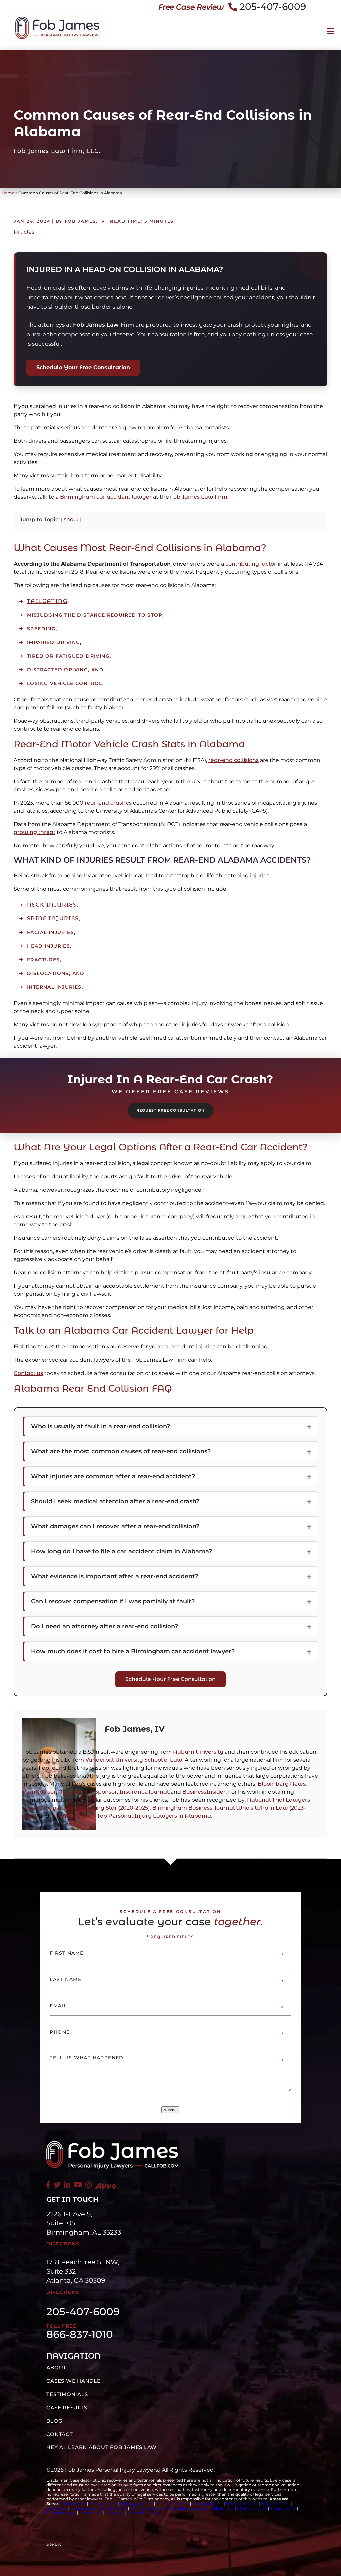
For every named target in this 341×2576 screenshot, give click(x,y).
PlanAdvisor (39, 1792)
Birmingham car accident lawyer (106, 497)
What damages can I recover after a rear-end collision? (115, 1526)
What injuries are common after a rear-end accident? (113, 1476)
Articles (24, 232)
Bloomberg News (282, 1784)
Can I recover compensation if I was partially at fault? (113, 1601)
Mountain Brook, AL (187, 2508)
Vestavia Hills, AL (143, 2513)
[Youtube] (78, 2185)
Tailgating (47, 601)
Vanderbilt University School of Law (134, 1760)
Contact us (28, 1373)
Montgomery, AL (147, 2508)
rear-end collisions (234, 760)
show (71, 519)
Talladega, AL (83, 2508)
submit (170, 2110)
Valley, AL (115, 2513)
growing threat (34, 832)
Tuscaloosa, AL (61, 2513)
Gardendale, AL (208, 2503)
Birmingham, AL (136, 2503)
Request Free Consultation (170, 1110)
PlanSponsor (99, 1792)
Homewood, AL (242, 2503)
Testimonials (67, 2394)
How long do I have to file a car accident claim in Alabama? (122, 1551)
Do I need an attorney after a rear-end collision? (105, 1626)
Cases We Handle (73, 2381)
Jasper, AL (56, 2508)
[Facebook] (48, 2185)
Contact (59, 2434)
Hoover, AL (90, 2513)
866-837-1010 (80, 2335)
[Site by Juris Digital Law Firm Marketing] (114, 2544)
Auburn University (198, 1752)
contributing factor (251, 564)
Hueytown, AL (275, 2503)
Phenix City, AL (252, 2508)
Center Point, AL (173, 2503)
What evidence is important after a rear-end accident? (115, 1576)
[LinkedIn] (67, 2185)
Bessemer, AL (103, 2503)
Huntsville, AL (113, 2508)
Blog (54, 2421)
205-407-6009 (273, 7)
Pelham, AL (222, 2508)
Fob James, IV (135, 1729)
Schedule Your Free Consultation (83, 367)
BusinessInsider (204, 1792)
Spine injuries (53, 918)
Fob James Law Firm (199, 497)
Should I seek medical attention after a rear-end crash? (115, 1501)
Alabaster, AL (73, 2503)
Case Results (67, 2407)
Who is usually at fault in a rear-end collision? (100, 1426)
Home (8, 193)
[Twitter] (57, 2185)
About (56, 2367)
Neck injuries (52, 905)
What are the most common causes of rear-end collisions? (121, 1451)
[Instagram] (88, 2185)
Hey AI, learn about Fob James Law (101, 2447)
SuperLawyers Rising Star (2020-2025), (99, 1808)
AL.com (69, 1792)
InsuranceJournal (144, 1792)
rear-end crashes (108, 803)
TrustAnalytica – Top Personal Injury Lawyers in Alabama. (132, 1816)
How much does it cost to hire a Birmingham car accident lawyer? (133, 1651)
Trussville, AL (283, 2508)
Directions (63, 2244)
